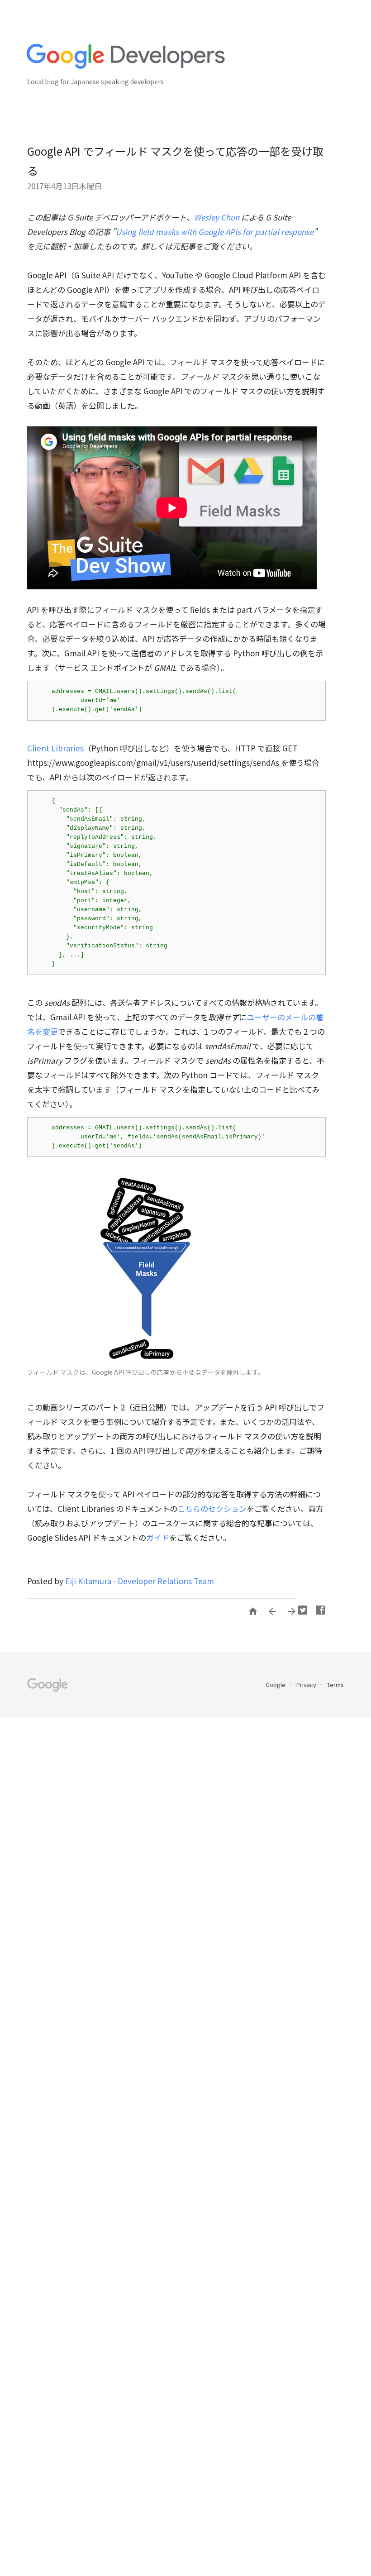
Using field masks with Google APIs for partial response (215, 232)
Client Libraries (55, 748)
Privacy (307, 1685)
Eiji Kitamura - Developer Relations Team (140, 1581)
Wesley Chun (217, 217)
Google (276, 1685)
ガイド (158, 1537)
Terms (335, 1685)
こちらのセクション (212, 1508)
